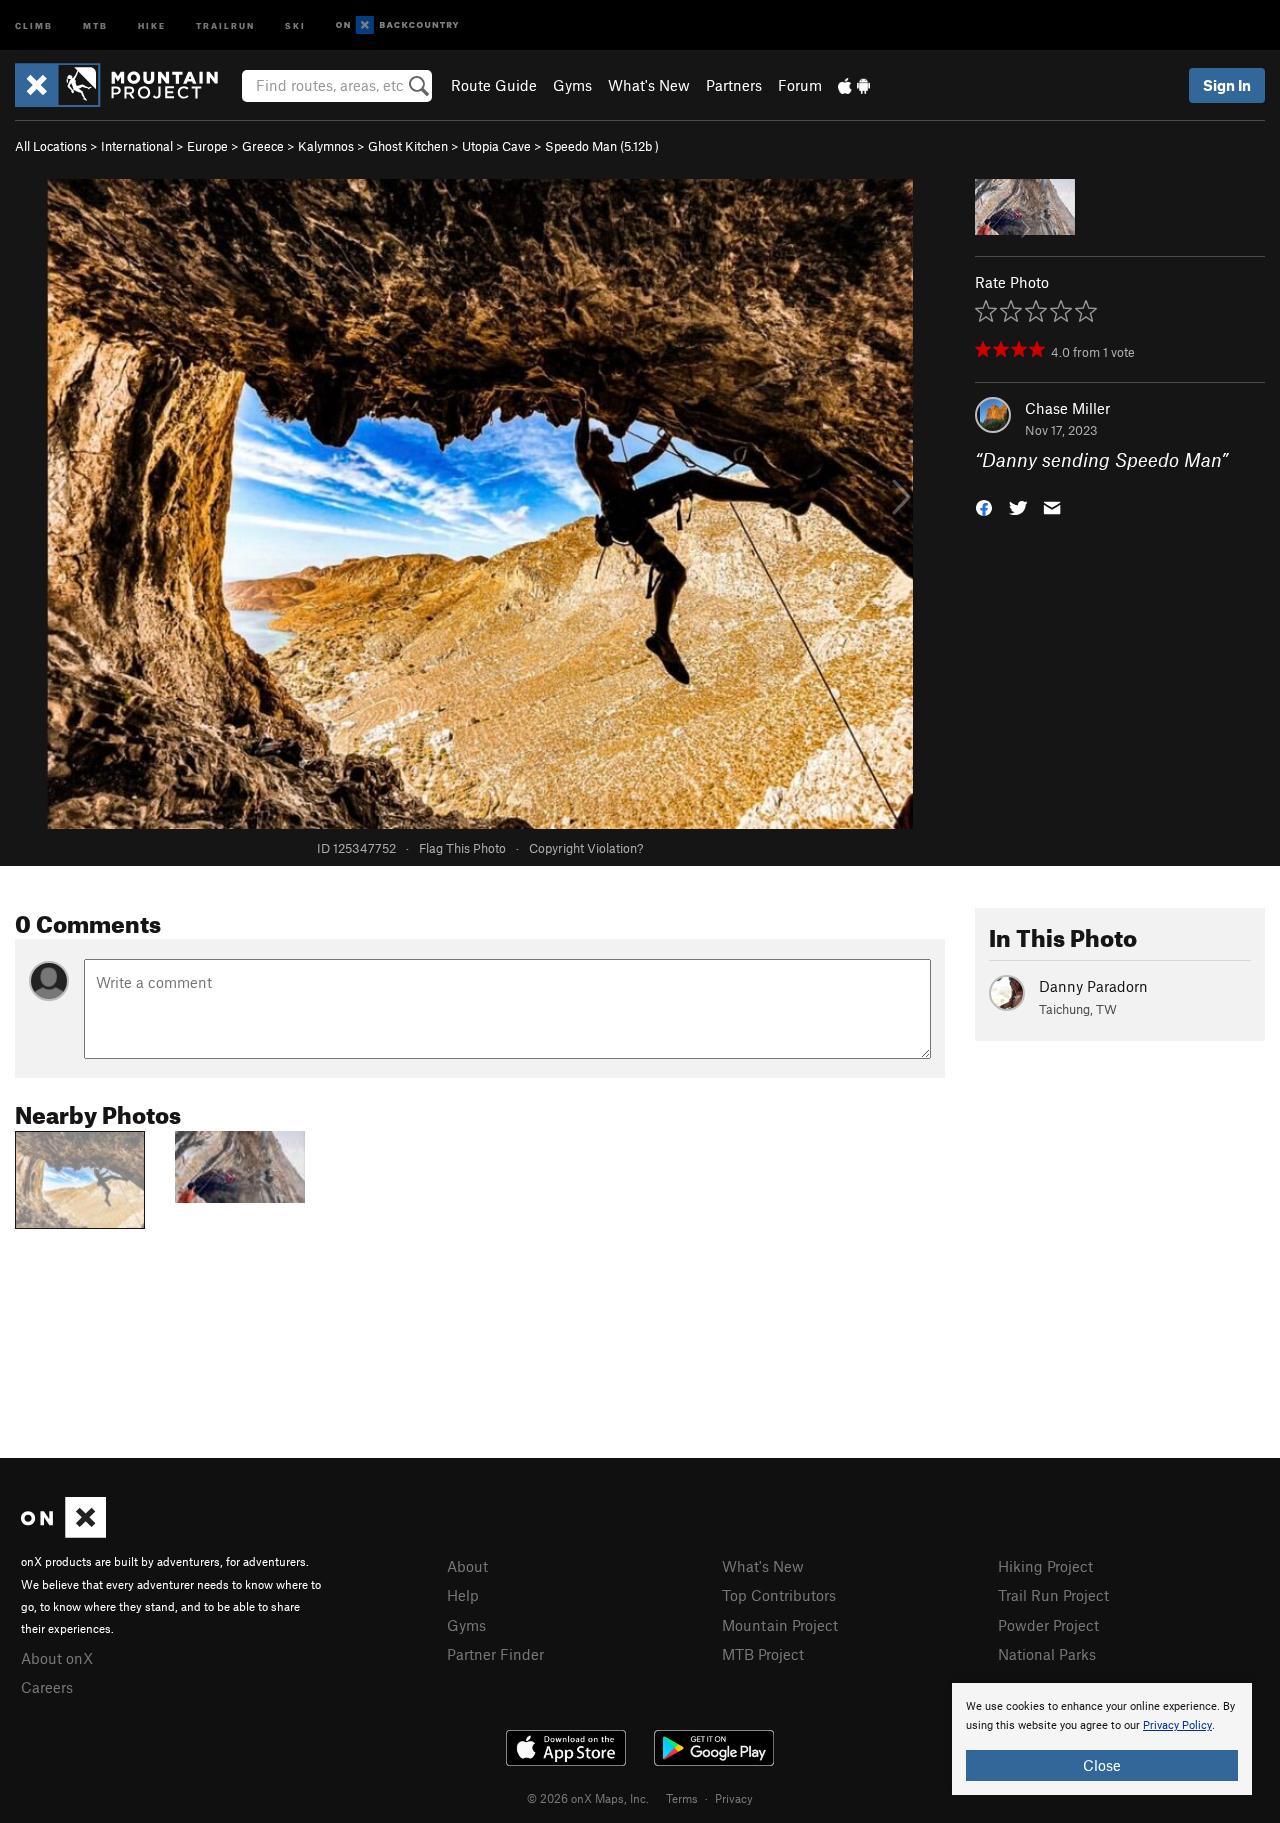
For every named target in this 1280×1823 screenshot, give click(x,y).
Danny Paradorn (1093, 986)
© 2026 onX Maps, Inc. (588, 1798)
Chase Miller (1067, 408)
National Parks (1047, 1654)
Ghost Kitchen (408, 146)
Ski (295, 24)
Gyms (572, 85)
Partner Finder (495, 1654)
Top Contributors (779, 1595)
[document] (1102, 1739)
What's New (649, 85)
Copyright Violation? (586, 848)
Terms (682, 1798)
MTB (95, 24)
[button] (984, 506)
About (467, 1566)
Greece (263, 146)
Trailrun (225, 24)
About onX (57, 1658)
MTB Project (763, 1654)
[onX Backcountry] (397, 25)
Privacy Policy (1177, 1725)
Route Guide (494, 85)
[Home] (126, 85)
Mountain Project (780, 1625)
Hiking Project (1045, 1566)
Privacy (734, 1798)
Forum (800, 85)
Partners (734, 85)
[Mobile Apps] (854, 85)
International (137, 146)
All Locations (51, 146)
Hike (152, 24)
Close (1102, 1765)
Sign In (1227, 85)
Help (463, 1595)
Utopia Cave (496, 146)
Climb (34, 24)
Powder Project (1048, 1625)
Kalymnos (326, 146)
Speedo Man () (602, 146)
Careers (47, 1687)
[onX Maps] (63, 1532)
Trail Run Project (1053, 1595)
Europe (207, 146)
